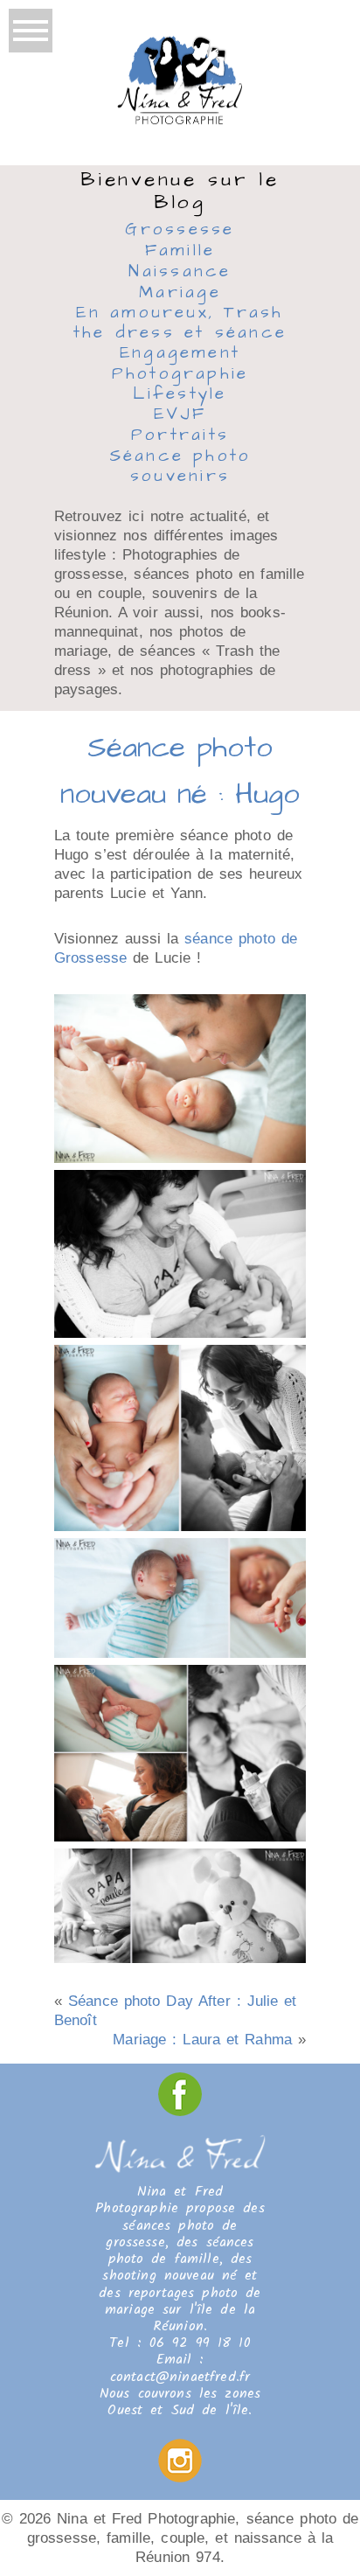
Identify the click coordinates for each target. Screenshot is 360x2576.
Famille (180, 252)
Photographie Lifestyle (180, 385)
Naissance (180, 273)
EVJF (180, 415)
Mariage (180, 294)
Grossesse (180, 230)
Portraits (180, 436)
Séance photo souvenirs (180, 467)
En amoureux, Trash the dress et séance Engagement (180, 334)
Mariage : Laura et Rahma (202, 2040)
